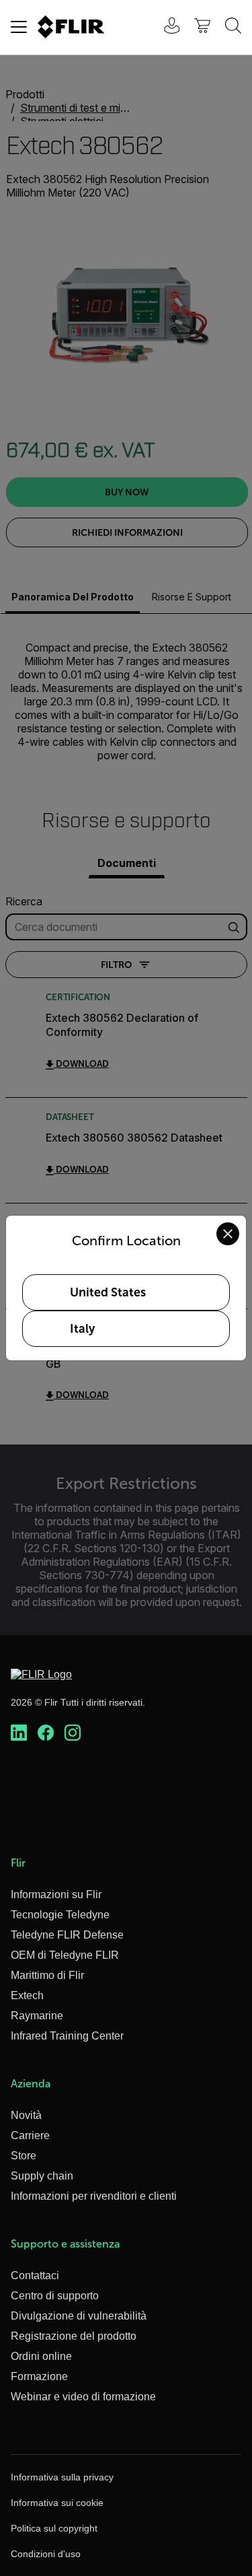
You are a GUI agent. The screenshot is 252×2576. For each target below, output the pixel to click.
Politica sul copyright (54, 2528)
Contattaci (35, 2275)
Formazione (39, 2376)
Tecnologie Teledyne (60, 1915)
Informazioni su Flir (56, 1894)
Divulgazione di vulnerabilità (79, 2316)
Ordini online (41, 2356)
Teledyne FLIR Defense (67, 1935)
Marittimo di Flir (47, 1975)
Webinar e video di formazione (83, 2397)
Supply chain (42, 2176)
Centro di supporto (55, 2296)
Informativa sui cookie (57, 2503)
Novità (26, 2115)
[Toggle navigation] (19, 27)
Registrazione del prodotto (74, 2336)
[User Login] (165, 27)
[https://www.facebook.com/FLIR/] (46, 1733)
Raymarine (37, 2016)
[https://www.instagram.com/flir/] (73, 1733)
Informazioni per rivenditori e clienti (94, 2196)
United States (108, 1292)
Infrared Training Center (67, 2036)
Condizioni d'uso (46, 2554)
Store (24, 2156)
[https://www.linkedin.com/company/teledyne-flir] (19, 1733)
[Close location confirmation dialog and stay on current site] (228, 1234)
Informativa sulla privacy (62, 2477)
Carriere (30, 2135)
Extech (27, 1995)
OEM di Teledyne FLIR (65, 1955)
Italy (82, 1329)
